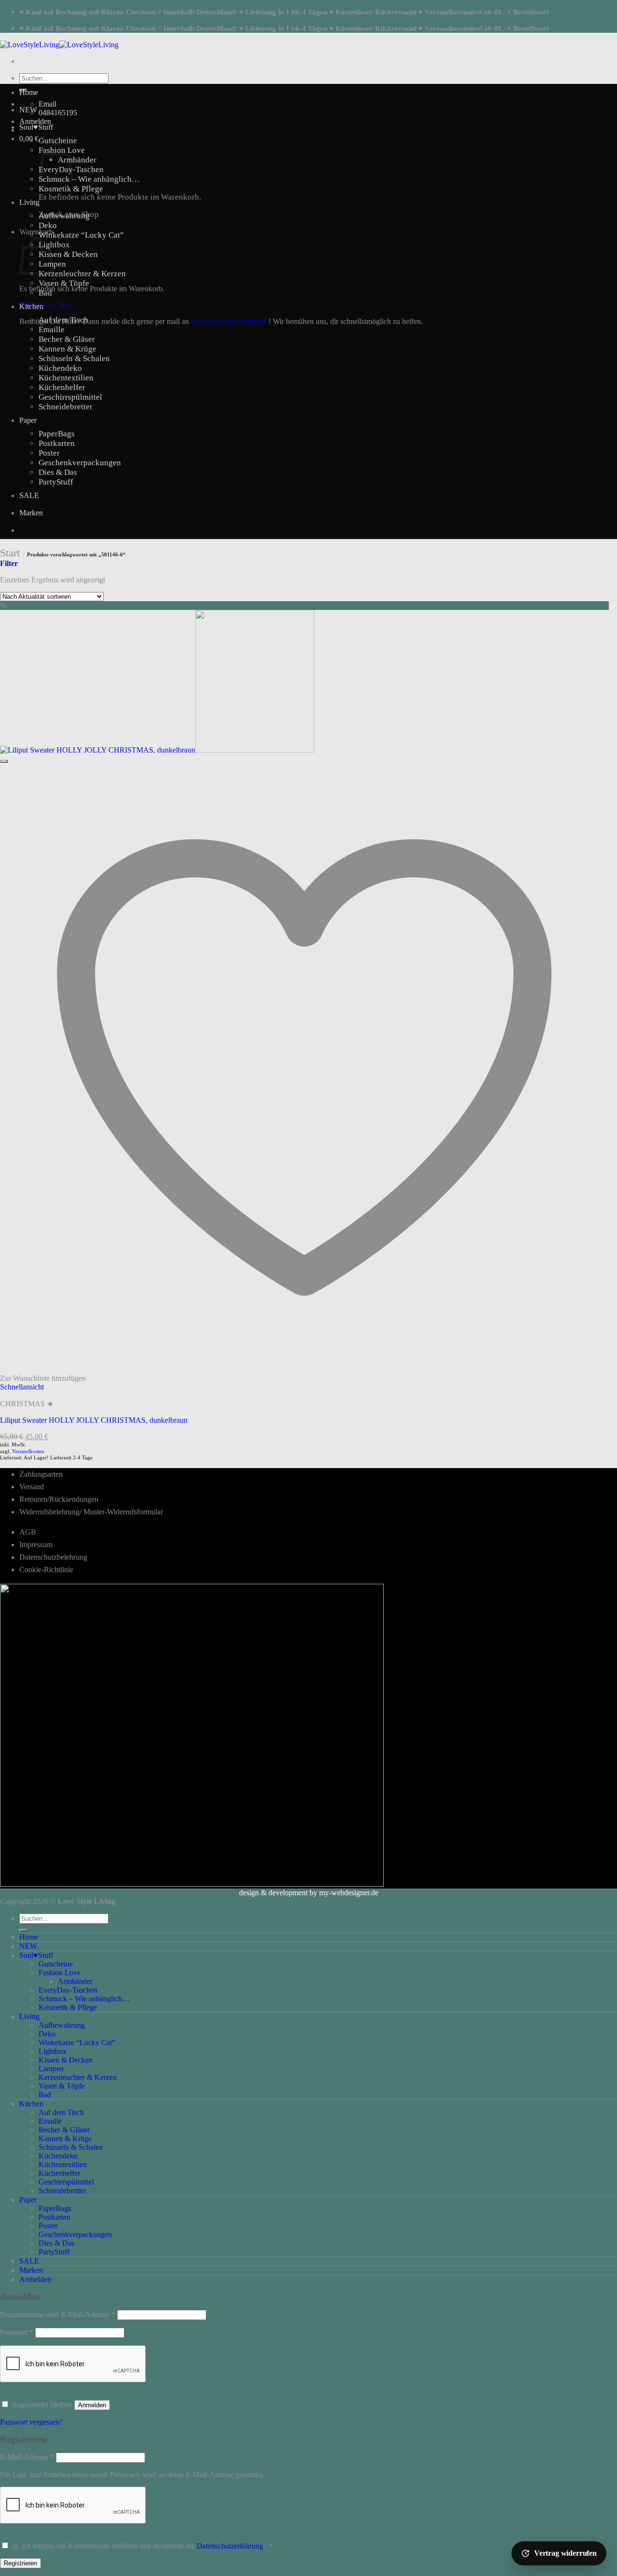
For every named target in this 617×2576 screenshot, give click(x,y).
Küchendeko (60, 368)
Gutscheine (58, 141)
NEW (28, 110)
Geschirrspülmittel (70, 397)
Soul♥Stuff (36, 127)
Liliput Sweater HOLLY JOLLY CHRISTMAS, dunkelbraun (94, 1420)
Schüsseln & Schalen (74, 358)
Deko (48, 225)
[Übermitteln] (23, 1930)
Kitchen (31, 306)
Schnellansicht (22, 1387)
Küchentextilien (66, 378)
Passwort (17, 2332)
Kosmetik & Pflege (71, 189)
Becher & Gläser (67, 339)
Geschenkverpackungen (80, 463)
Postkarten (57, 443)
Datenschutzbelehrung (53, 1557)
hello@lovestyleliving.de (229, 321)
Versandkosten (28, 1451)
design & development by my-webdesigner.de (309, 1893)
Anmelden (92, 2405)
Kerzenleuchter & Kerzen (82, 274)
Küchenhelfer (62, 387)
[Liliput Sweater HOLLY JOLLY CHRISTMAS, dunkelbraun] (157, 750)
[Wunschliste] (4, 761)
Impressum (36, 1544)
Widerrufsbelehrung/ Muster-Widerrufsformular (91, 1512)
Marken (31, 513)
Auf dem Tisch (63, 320)
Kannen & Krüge (67, 349)
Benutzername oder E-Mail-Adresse (58, 2314)
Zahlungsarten (41, 1474)
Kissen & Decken (68, 254)
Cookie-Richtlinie (46, 1570)
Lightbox (54, 245)
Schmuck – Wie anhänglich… (89, 179)
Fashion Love (60, 1973)
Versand (32, 1487)
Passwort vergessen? (31, 2422)
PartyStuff (56, 482)
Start (10, 553)
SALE (29, 495)
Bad (45, 293)
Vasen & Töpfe (64, 283)
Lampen (51, 2069)
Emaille (52, 330)
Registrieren (20, 2563)
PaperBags (57, 434)
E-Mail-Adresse (27, 2457)
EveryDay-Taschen (68, 1990)
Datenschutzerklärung (230, 2546)
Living (29, 202)
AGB (28, 1532)
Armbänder (77, 160)
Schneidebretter (66, 407)
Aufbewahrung (64, 216)
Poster (49, 453)
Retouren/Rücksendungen (59, 1499)
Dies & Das (58, 472)
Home (29, 92)
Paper (28, 420)
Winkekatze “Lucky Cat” (81, 235)
